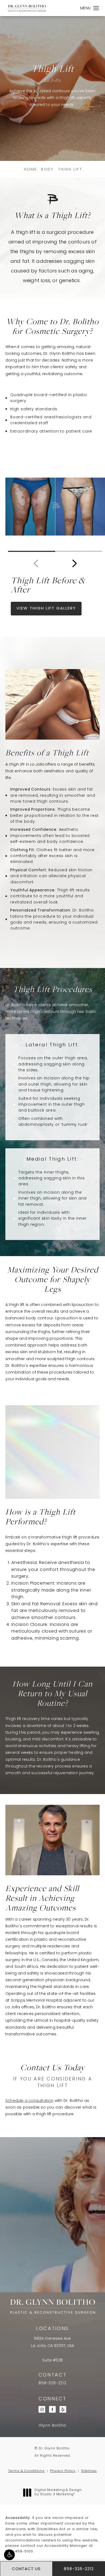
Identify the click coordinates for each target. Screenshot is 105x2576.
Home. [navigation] (31, 170)
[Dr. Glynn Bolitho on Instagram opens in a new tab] (42, 2409)
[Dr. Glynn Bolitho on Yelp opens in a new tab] (63, 2409)
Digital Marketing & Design (58, 2493)
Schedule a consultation (29, 2101)
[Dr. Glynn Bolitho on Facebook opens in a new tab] (53, 2409)
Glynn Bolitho (52, 2426)
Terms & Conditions (26, 2471)
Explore (53, 2258)
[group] (55, 507)
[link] (52, 2383)
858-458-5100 (19, 2551)
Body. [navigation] (48, 170)
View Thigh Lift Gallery (46, 609)
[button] (9, 2555)
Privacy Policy (63, 2471)
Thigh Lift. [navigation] (71, 170)
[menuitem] (42, 2409)
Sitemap (89, 2471)
